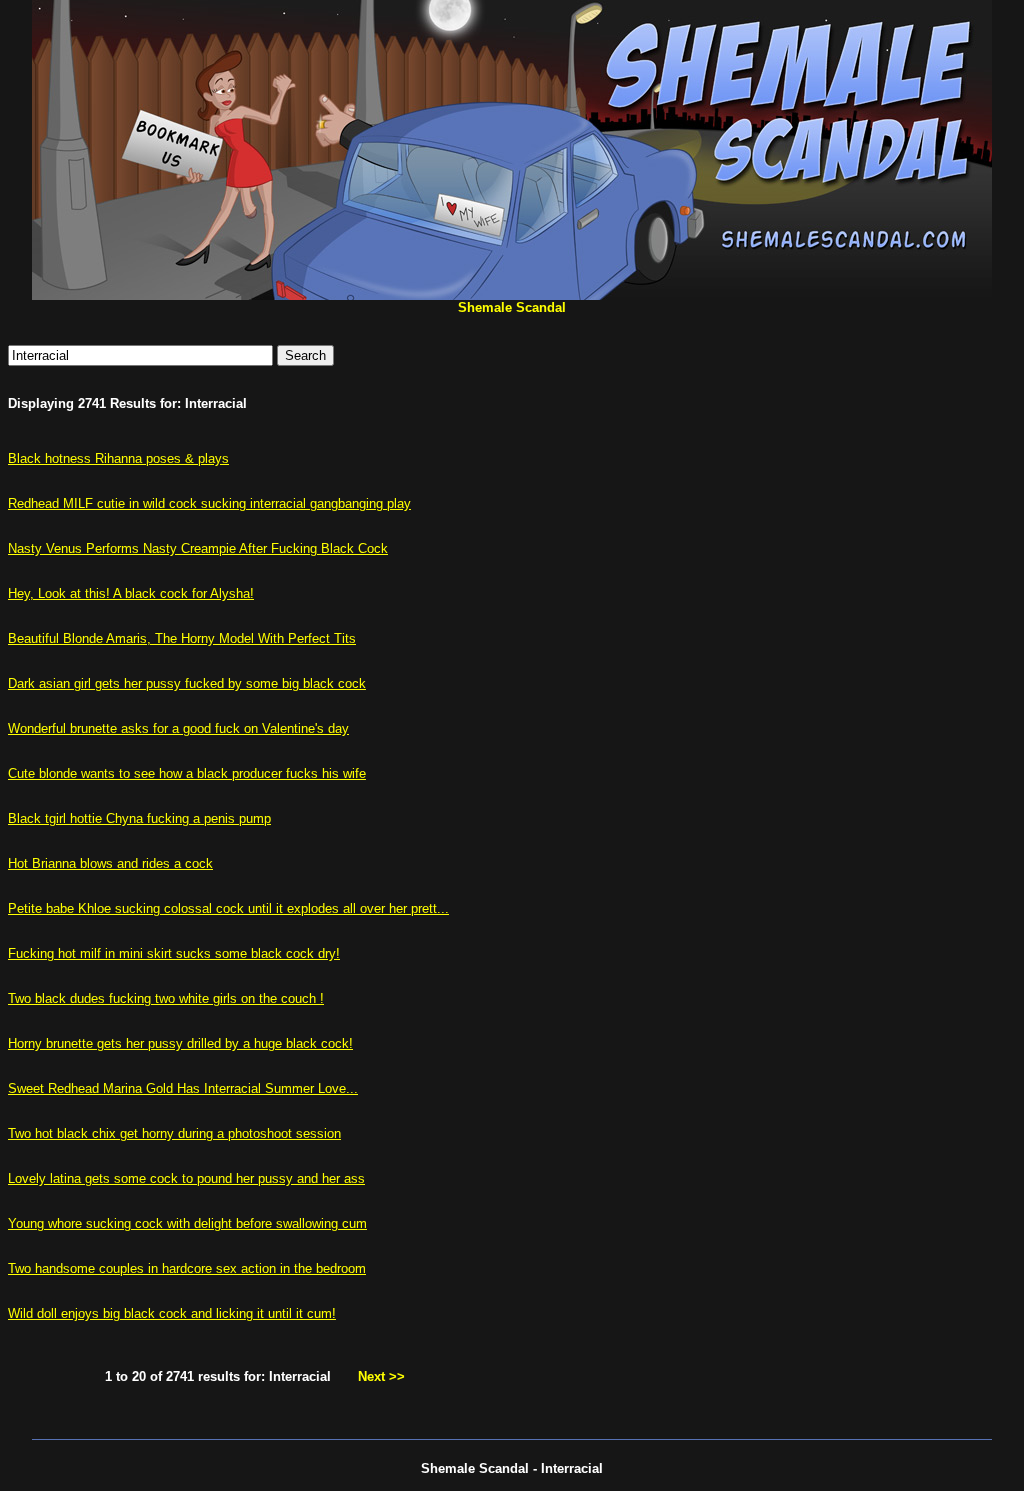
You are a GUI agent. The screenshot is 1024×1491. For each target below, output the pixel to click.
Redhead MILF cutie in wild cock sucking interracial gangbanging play (209, 503)
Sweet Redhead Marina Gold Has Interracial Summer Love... (183, 1088)
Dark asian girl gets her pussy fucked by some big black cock (187, 683)
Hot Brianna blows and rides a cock (110, 863)
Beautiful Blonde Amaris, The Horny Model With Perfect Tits (182, 638)
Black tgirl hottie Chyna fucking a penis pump (139, 818)
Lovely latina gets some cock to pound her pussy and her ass (186, 1178)
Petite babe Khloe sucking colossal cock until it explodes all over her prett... (228, 908)
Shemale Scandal (512, 307)
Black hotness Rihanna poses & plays (118, 458)
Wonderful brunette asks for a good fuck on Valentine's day (178, 728)
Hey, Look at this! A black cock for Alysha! (131, 593)
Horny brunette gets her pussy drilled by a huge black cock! (180, 1043)
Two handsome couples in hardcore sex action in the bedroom (187, 1268)
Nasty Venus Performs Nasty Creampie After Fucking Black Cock (198, 548)
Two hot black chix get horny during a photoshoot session (174, 1133)
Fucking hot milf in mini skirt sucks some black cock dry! (174, 953)
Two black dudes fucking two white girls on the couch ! (166, 998)
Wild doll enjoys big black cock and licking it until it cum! (172, 1313)
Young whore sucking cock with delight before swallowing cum (187, 1223)
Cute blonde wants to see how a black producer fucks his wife (187, 773)
